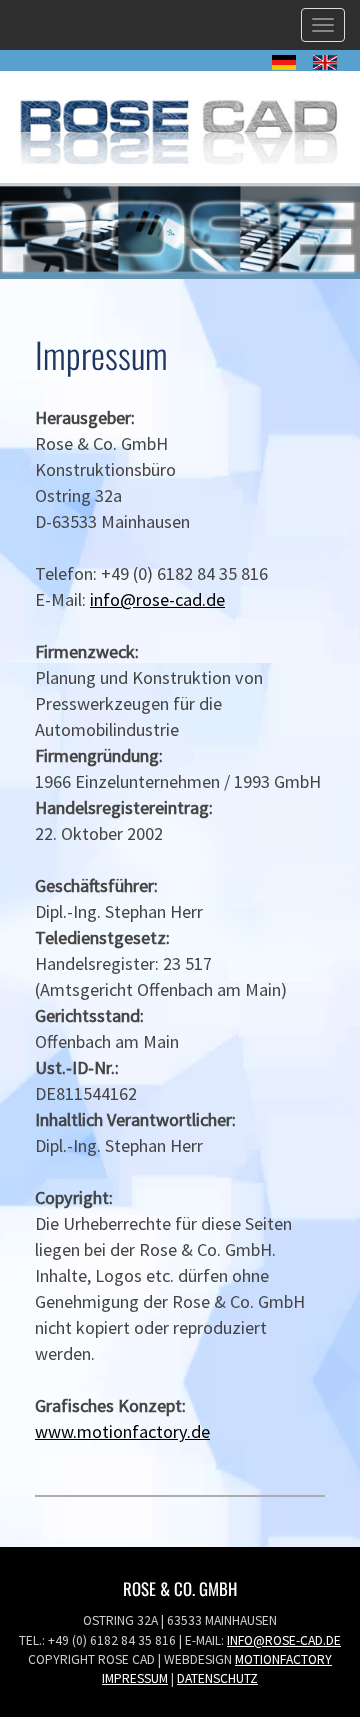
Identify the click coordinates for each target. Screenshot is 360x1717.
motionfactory (283, 1659)
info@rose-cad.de (157, 599)
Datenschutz (217, 1678)
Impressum (135, 1678)
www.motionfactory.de (122, 1431)
